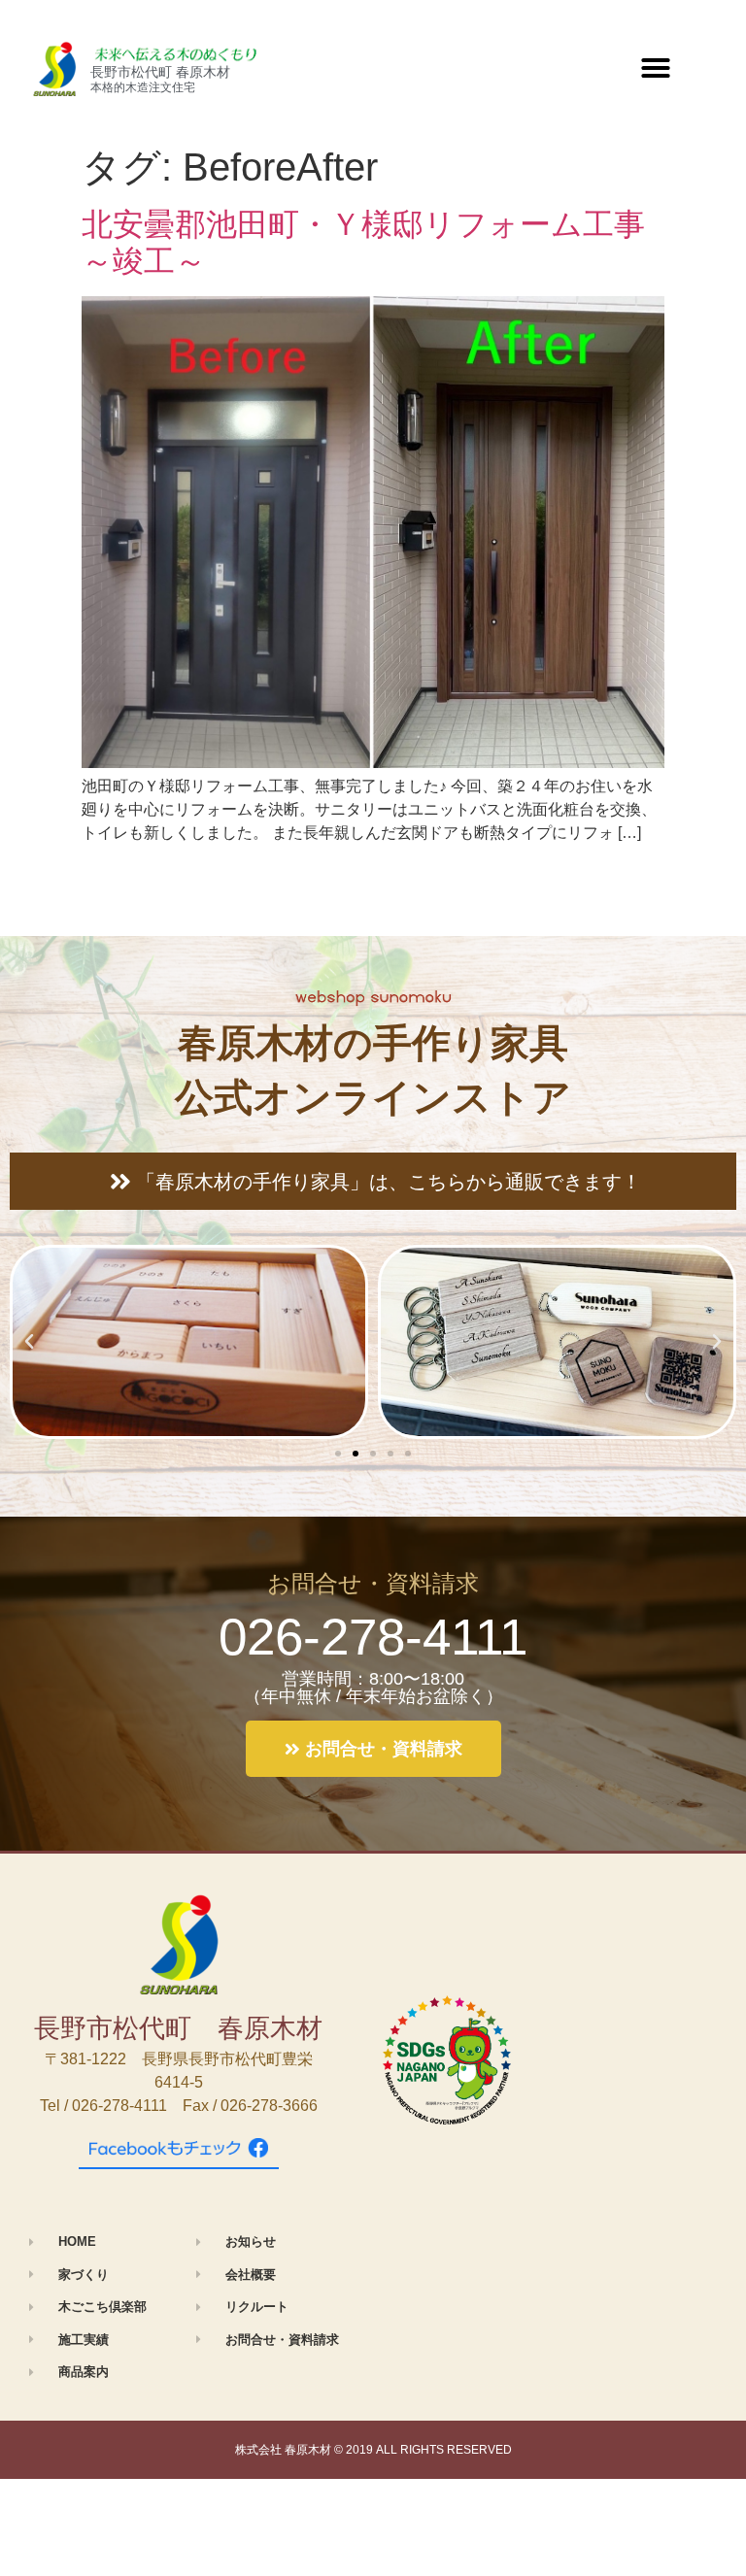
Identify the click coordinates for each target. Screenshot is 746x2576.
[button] (656, 68)
